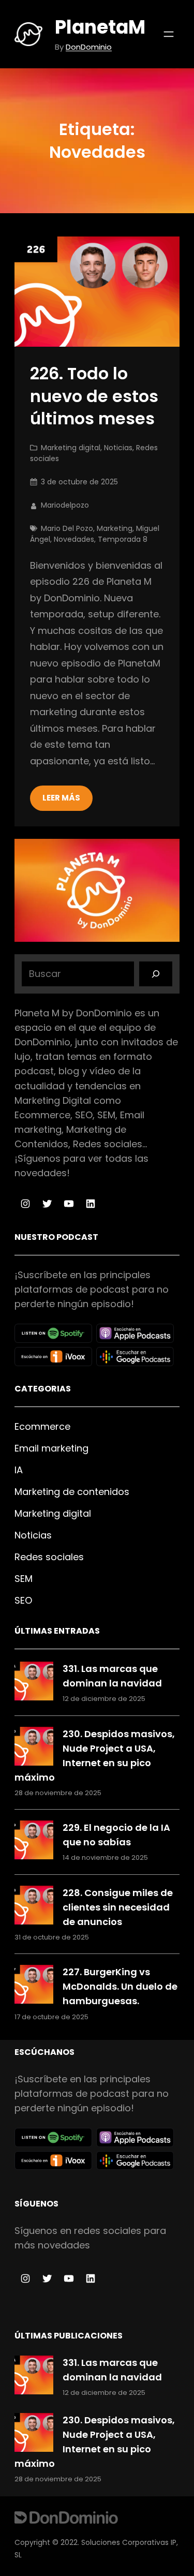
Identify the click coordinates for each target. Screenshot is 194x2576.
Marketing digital (71, 448)
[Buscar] (156, 974)
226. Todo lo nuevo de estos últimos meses (94, 396)
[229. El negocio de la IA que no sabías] (34, 1842)
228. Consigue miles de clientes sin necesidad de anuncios (118, 1907)
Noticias (118, 448)
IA (19, 1470)
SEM (24, 1579)
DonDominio (89, 47)
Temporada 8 (123, 539)
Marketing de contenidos (72, 1492)
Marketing (115, 528)
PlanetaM (100, 27)
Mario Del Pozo (67, 528)
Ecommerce (42, 1426)
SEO (23, 1600)
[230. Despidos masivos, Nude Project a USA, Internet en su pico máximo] (34, 1748)
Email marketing (51, 1448)
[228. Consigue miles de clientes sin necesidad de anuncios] (34, 1907)
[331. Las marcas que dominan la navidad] (34, 1683)
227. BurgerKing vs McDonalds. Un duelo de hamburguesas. (120, 1986)
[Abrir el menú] (169, 34)
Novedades (74, 539)
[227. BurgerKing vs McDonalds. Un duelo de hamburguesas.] (34, 1986)
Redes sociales (49, 1557)
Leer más (61, 798)
